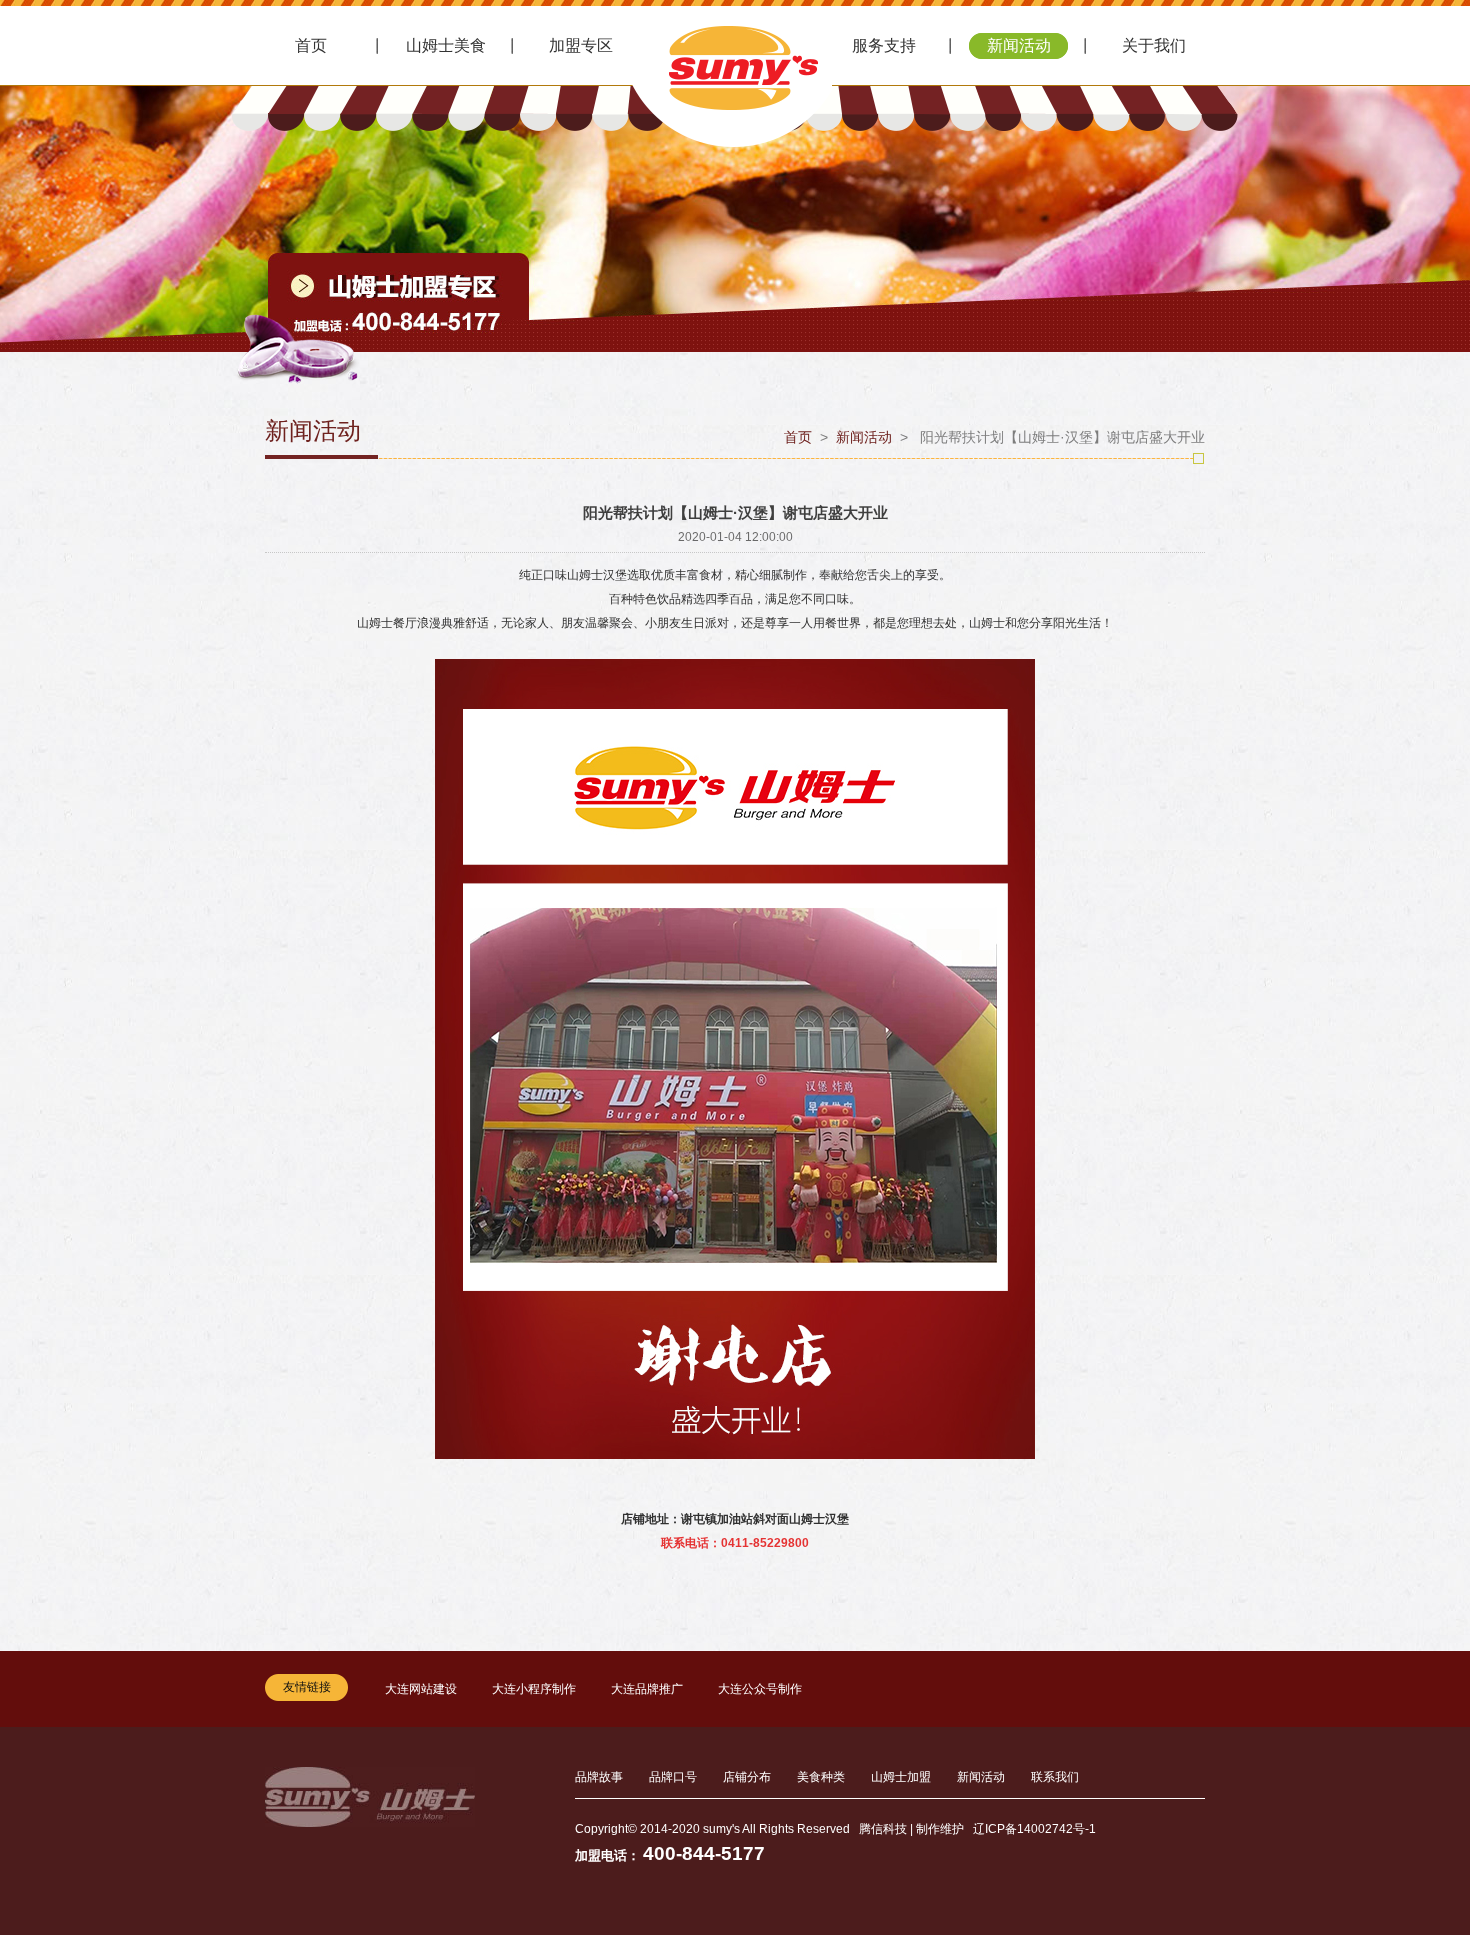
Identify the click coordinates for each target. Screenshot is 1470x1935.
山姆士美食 (446, 45)
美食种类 (821, 1777)
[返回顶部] (1233, 1654)
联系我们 (1055, 1777)
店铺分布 (747, 1777)
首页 (311, 45)
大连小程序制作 (534, 1689)
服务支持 (884, 45)
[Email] (1233, 1688)
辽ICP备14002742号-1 (1034, 1829)
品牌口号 (673, 1777)
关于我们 (1154, 45)
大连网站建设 (421, 1689)
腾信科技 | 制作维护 (911, 1829)
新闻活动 (1019, 45)
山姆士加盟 (901, 1777)
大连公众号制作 (760, 1689)
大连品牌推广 (647, 1689)
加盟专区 (581, 45)
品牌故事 (599, 1777)
